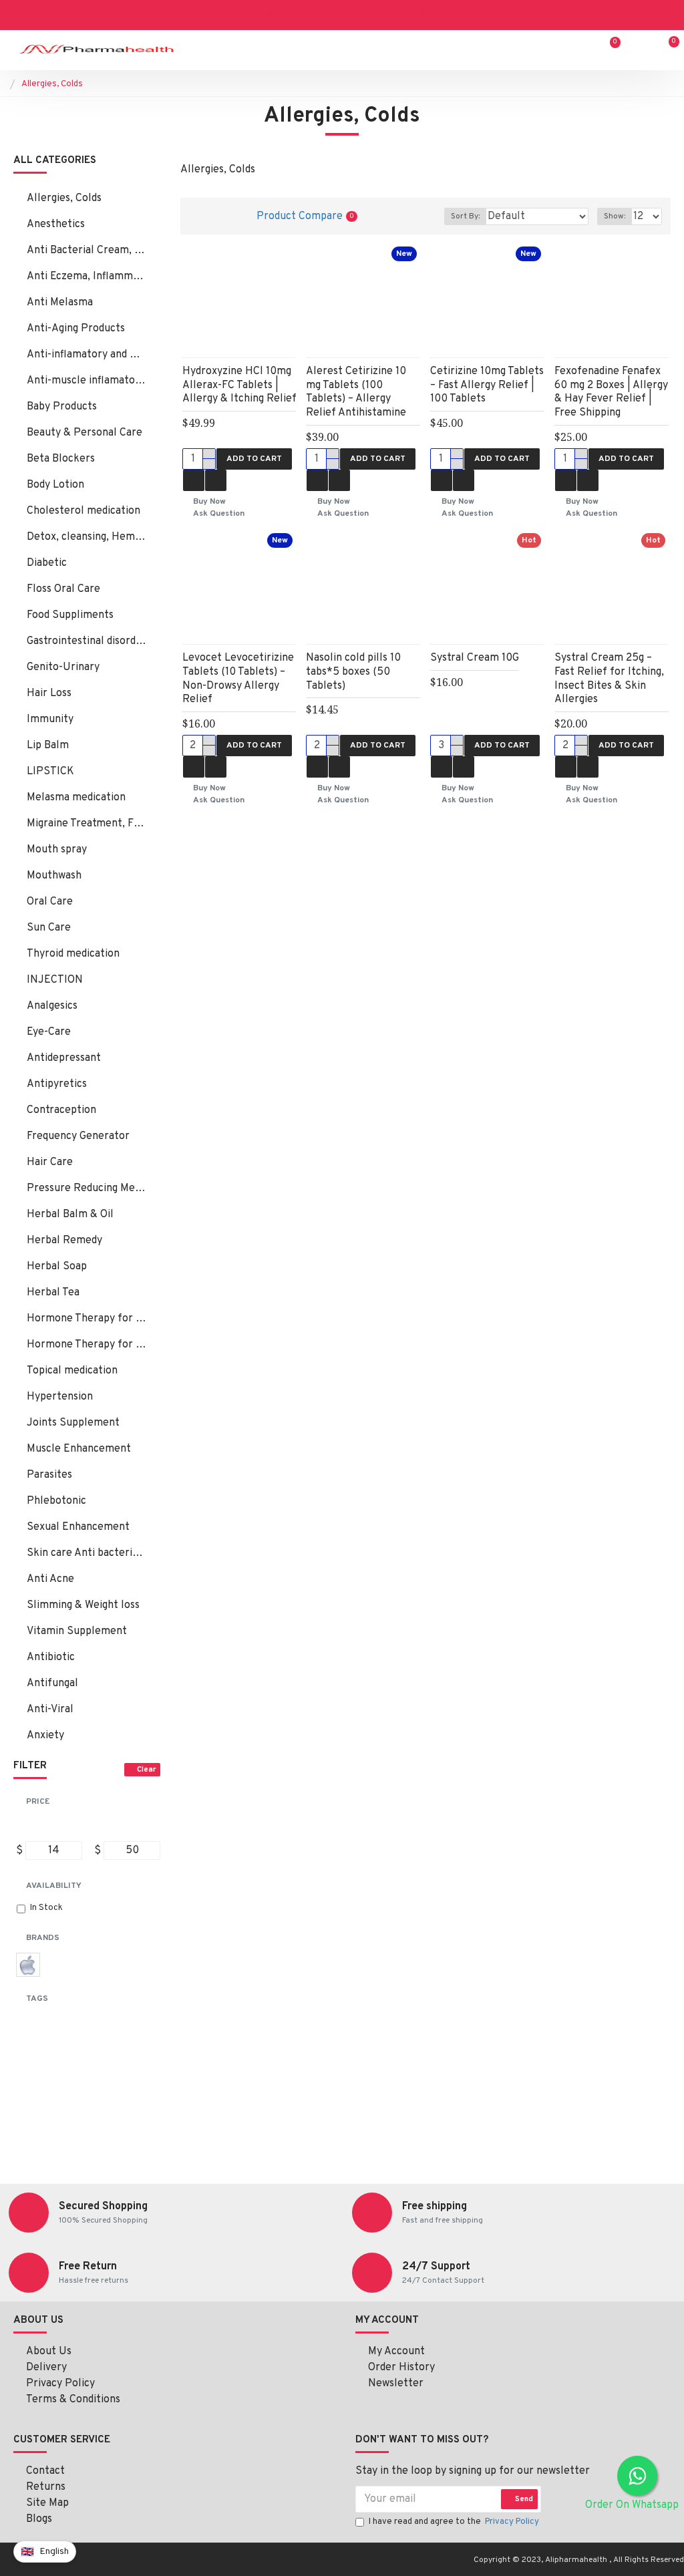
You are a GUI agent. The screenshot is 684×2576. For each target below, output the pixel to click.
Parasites (49, 1475)
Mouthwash (54, 876)
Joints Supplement (73, 1423)
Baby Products (62, 407)
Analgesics (52, 1006)
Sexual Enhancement (78, 1527)
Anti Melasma (60, 303)
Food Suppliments (70, 615)
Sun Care (49, 928)
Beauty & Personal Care (84, 433)
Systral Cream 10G (475, 658)
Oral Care (50, 902)
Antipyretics (57, 1084)
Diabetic (47, 563)
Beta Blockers (61, 459)
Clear (146, 1770)
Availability (54, 1886)
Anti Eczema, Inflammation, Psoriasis (87, 277)
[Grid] (199, 216)
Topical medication (72, 1371)
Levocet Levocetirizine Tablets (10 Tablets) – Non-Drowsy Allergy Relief (238, 679)
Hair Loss (49, 693)
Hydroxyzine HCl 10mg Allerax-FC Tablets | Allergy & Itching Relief (239, 385)
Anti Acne (50, 1579)
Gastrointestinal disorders (87, 641)
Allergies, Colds (64, 198)
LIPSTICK (50, 772)
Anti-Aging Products (76, 329)
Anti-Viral (50, 1710)
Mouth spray (57, 850)
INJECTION (55, 980)
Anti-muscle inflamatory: (87, 381)
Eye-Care (49, 1032)
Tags (37, 1999)
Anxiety (45, 1736)
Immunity (50, 719)
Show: (615, 216)
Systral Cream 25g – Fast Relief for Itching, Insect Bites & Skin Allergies (609, 679)
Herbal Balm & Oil (70, 1215)
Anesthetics (56, 224)
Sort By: (465, 216)
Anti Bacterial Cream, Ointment (87, 251)
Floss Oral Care (63, 589)
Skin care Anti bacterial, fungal (87, 1553)
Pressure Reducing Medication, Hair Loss (87, 1188)
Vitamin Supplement (77, 1631)
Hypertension (60, 1397)
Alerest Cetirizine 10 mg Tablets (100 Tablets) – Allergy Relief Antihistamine (356, 392)
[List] (222, 216)
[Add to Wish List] (194, 480)
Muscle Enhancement (79, 1449)
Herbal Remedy (64, 1241)
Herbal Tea (53, 1293)
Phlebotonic (56, 1501)
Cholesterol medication (83, 511)
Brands (43, 1938)
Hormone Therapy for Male (87, 1345)
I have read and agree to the (454, 2522)
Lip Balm (48, 746)
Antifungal (52, 1683)
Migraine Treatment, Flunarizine (87, 824)
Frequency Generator (78, 1136)
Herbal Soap (57, 1267)
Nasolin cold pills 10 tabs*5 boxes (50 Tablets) (353, 672)
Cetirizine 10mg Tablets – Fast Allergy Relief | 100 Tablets (487, 385)
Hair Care (50, 1162)
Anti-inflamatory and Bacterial (87, 355)
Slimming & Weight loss (83, 1605)
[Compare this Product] (216, 480)
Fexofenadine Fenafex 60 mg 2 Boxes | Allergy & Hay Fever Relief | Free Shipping (611, 392)
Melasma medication (76, 798)
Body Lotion (55, 485)
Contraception (61, 1110)
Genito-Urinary (63, 667)
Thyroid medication (73, 954)
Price (38, 1802)
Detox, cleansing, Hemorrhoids (87, 537)
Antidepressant (64, 1058)
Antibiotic (51, 1657)
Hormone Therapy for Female (87, 1319)
